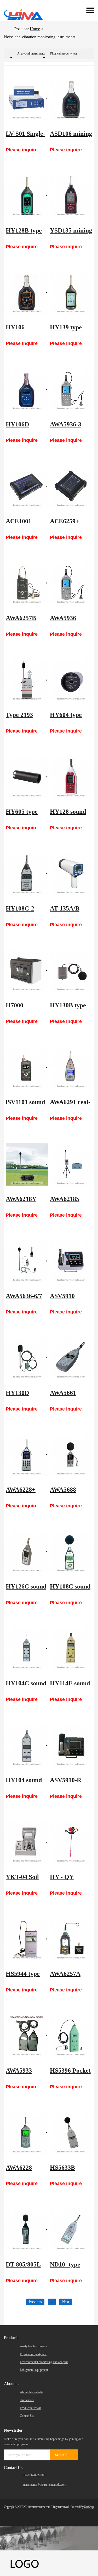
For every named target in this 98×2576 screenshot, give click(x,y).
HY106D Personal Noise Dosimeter (26, 427)
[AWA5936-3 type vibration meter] (71, 389)
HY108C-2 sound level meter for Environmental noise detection (26, 911)
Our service (27, 2400)
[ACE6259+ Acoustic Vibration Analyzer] (71, 486)
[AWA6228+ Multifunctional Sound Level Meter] (27, 1455)
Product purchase (31, 2408)
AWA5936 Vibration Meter (63, 621)
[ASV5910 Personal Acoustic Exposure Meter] (71, 1261)
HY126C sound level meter (26, 1589)
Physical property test (64, 53)
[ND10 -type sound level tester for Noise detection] (71, 2229)
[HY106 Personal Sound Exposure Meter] (27, 293)
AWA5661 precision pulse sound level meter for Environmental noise (70, 1395)
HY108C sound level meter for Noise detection (70, 1589)
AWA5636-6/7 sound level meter (24, 1299)
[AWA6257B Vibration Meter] (27, 583)
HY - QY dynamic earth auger (69, 1879)
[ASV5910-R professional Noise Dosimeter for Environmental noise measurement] (71, 1745)
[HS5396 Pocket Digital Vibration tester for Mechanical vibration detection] (71, 2036)
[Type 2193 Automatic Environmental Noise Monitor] (27, 680)
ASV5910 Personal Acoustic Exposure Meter (63, 1299)
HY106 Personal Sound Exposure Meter (27, 330)
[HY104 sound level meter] (27, 1745)
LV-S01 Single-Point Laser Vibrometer (25, 136)
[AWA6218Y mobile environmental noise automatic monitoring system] (27, 1164)
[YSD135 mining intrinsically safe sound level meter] (71, 196)
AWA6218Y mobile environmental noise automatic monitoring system (27, 1201)
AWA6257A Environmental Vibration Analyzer (70, 1976)
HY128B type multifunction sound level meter (24, 233)
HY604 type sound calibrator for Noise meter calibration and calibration (70, 717)
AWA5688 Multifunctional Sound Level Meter (71, 1492)
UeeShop (89, 2507)
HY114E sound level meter (70, 1686)
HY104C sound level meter (26, 1686)
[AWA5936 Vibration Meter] (71, 583)
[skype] (88, 2514)
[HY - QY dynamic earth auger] (71, 1842)
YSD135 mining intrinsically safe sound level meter (71, 233)
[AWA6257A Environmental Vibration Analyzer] (71, 1939)
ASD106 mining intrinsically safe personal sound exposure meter (71, 136)
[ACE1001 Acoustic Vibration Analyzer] (27, 486)
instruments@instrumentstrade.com (44, 2485)
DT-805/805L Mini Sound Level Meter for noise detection (23, 2267)
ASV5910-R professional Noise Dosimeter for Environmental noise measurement (70, 1783)
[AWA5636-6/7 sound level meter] (27, 1261)
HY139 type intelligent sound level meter (66, 330)
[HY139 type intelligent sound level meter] (71, 293)
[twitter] (62, 2514)
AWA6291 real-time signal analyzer (70, 1105)
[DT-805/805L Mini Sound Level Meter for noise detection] (27, 2229)
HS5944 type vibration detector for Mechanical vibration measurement (24, 1976)
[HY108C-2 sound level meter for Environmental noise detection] (27, 874)
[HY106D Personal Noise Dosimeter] (27, 389)
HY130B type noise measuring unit (70, 1008)
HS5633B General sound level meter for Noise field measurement (70, 2170)
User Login (67, 10)
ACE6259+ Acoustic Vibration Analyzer (65, 524)
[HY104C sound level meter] (27, 1649)
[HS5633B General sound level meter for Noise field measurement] (71, 2133)
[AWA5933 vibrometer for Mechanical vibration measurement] (27, 2036)
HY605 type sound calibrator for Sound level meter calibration (24, 814)
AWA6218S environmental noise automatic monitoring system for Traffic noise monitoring (71, 1201)
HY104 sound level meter (24, 1783)
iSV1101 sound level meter (25, 1105)
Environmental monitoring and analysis (44, 2362)
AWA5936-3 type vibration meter (69, 427)
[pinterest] (80, 2514)
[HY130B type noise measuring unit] (71, 971)
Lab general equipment (34, 2370)
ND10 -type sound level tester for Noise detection (70, 2267)
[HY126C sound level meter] (27, 1552)
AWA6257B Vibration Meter (21, 621)
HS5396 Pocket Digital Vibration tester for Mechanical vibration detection (70, 2073)
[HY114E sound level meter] (71, 1649)
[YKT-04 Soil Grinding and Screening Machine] (27, 1842)
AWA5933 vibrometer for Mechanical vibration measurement (26, 2073)
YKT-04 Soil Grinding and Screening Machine (24, 1879)
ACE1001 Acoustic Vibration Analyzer (19, 524)
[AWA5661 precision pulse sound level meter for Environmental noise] (71, 1358)
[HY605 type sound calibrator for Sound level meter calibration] (27, 777)
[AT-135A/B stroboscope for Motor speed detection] (71, 874)
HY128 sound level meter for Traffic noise (70, 814)
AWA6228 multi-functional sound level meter (21, 2170)
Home (35, 29)
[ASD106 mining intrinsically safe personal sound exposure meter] (71, 99)
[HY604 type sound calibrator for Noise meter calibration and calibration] (71, 680)
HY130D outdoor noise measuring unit (26, 1395)
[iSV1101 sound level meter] (27, 1067)
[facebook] (53, 2514)
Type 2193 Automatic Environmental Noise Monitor (26, 717)
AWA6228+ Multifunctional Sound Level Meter (27, 1492)
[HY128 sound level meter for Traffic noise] (71, 777)
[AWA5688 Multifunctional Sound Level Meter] (71, 1455)
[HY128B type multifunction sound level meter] (27, 196)
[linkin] (71, 2514)
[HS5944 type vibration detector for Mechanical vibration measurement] (27, 1939)
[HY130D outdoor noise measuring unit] (27, 1358)
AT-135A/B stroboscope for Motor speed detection (71, 911)
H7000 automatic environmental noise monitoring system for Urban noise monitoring (25, 1008)
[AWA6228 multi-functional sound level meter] (27, 2133)
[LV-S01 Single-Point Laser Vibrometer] (27, 99)
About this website (31, 2392)
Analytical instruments (31, 53)
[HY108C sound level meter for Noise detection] (71, 1552)
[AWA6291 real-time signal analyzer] (71, 1067)
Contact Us (27, 2416)
